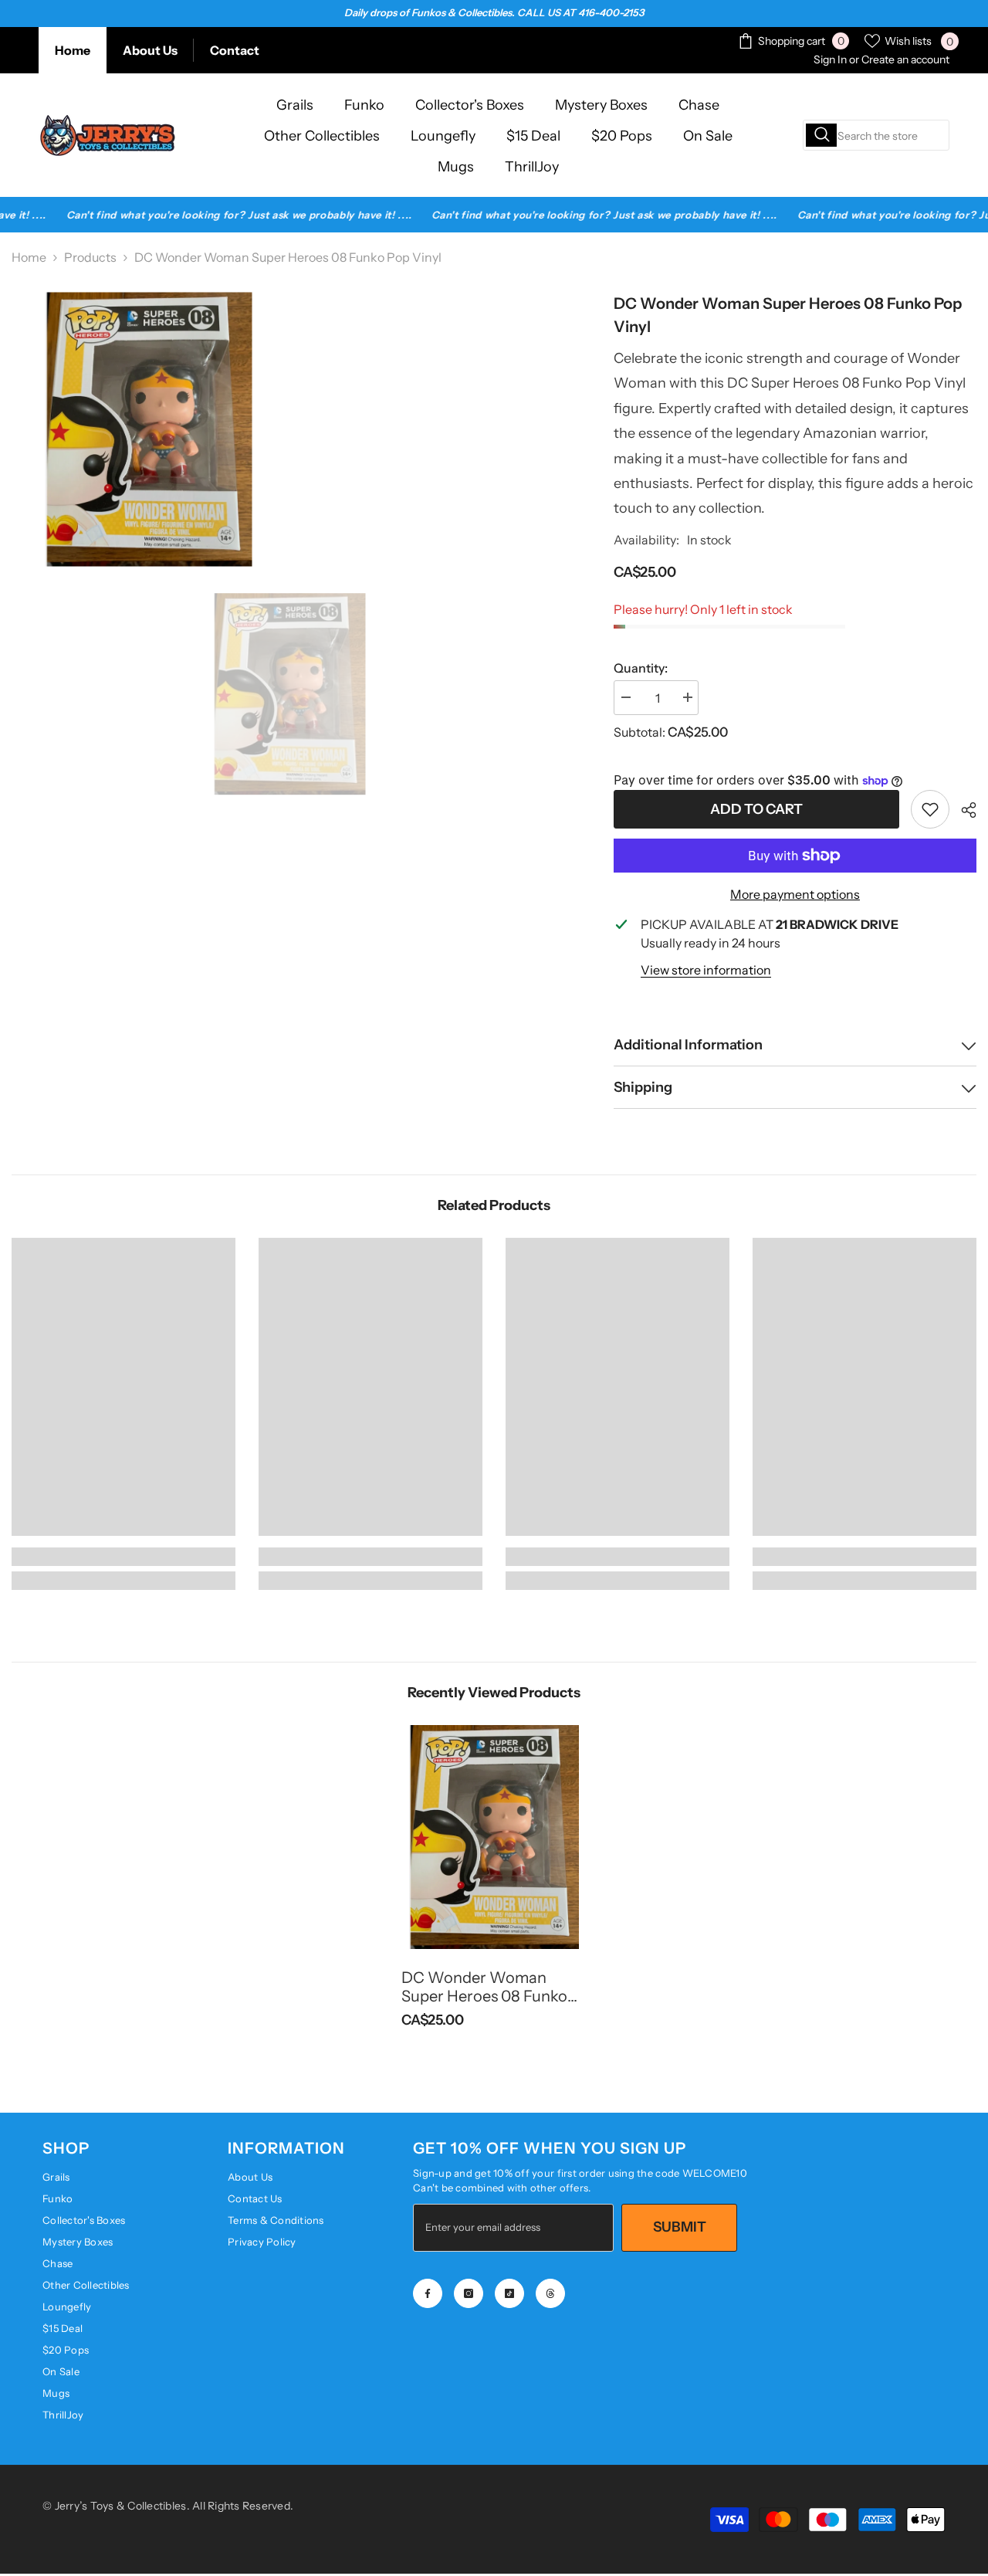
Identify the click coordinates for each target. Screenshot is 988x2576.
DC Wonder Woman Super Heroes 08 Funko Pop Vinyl (484, 1987)
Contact (235, 50)
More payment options (795, 894)
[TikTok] (509, 2293)
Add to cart (756, 809)
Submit (680, 2227)
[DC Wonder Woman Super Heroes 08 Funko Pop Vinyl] (494, 1837)
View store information (706, 970)
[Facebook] (428, 2293)
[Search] (876, 135)
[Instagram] (469, 2293)
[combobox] (876, 135)
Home (73, 50)
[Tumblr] (550, 2293)
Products (90, 257)
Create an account (905, 59)
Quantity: (641, 668)
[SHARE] (963, 810)
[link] (930, 809)
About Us (150, 50)
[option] (290, 694)
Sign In (830, 59)
